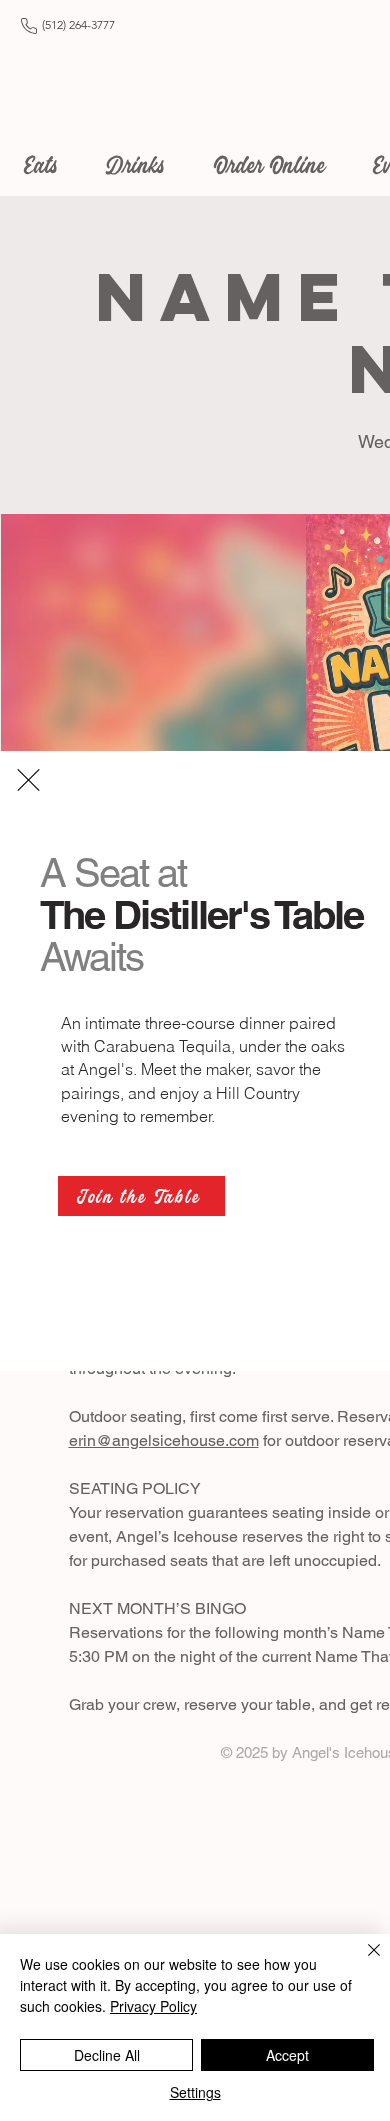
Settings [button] (195, 2092)
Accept (287, 2055)
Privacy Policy (153, 2006)
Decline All (107, 2055)
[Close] (362, 1962)
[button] (28, 780)
